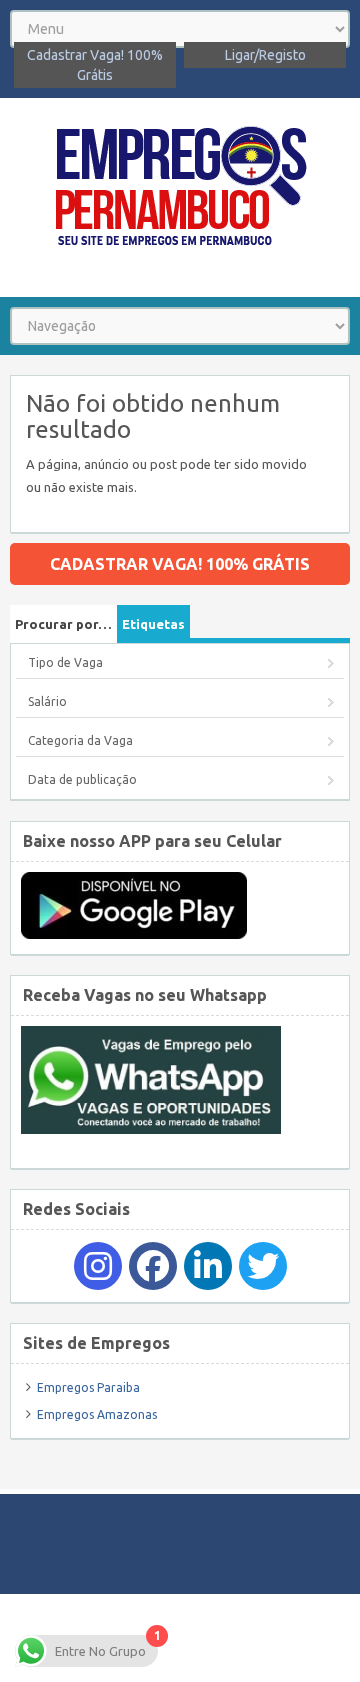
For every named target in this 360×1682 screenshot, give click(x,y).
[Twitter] (263, 1266)
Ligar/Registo (265, 55)
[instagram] (98, 1266)
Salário (47, 701)
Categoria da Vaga (80, 740)
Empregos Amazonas (97, 1414)
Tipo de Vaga (65, 662)
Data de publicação (82, 779)
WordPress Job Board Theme (251, 1637)
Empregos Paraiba (88, 1387)
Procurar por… (63, 624)
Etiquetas (153, 624)
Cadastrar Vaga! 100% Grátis (95, 65)
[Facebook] (153, 1266)
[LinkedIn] (208, 1266)
